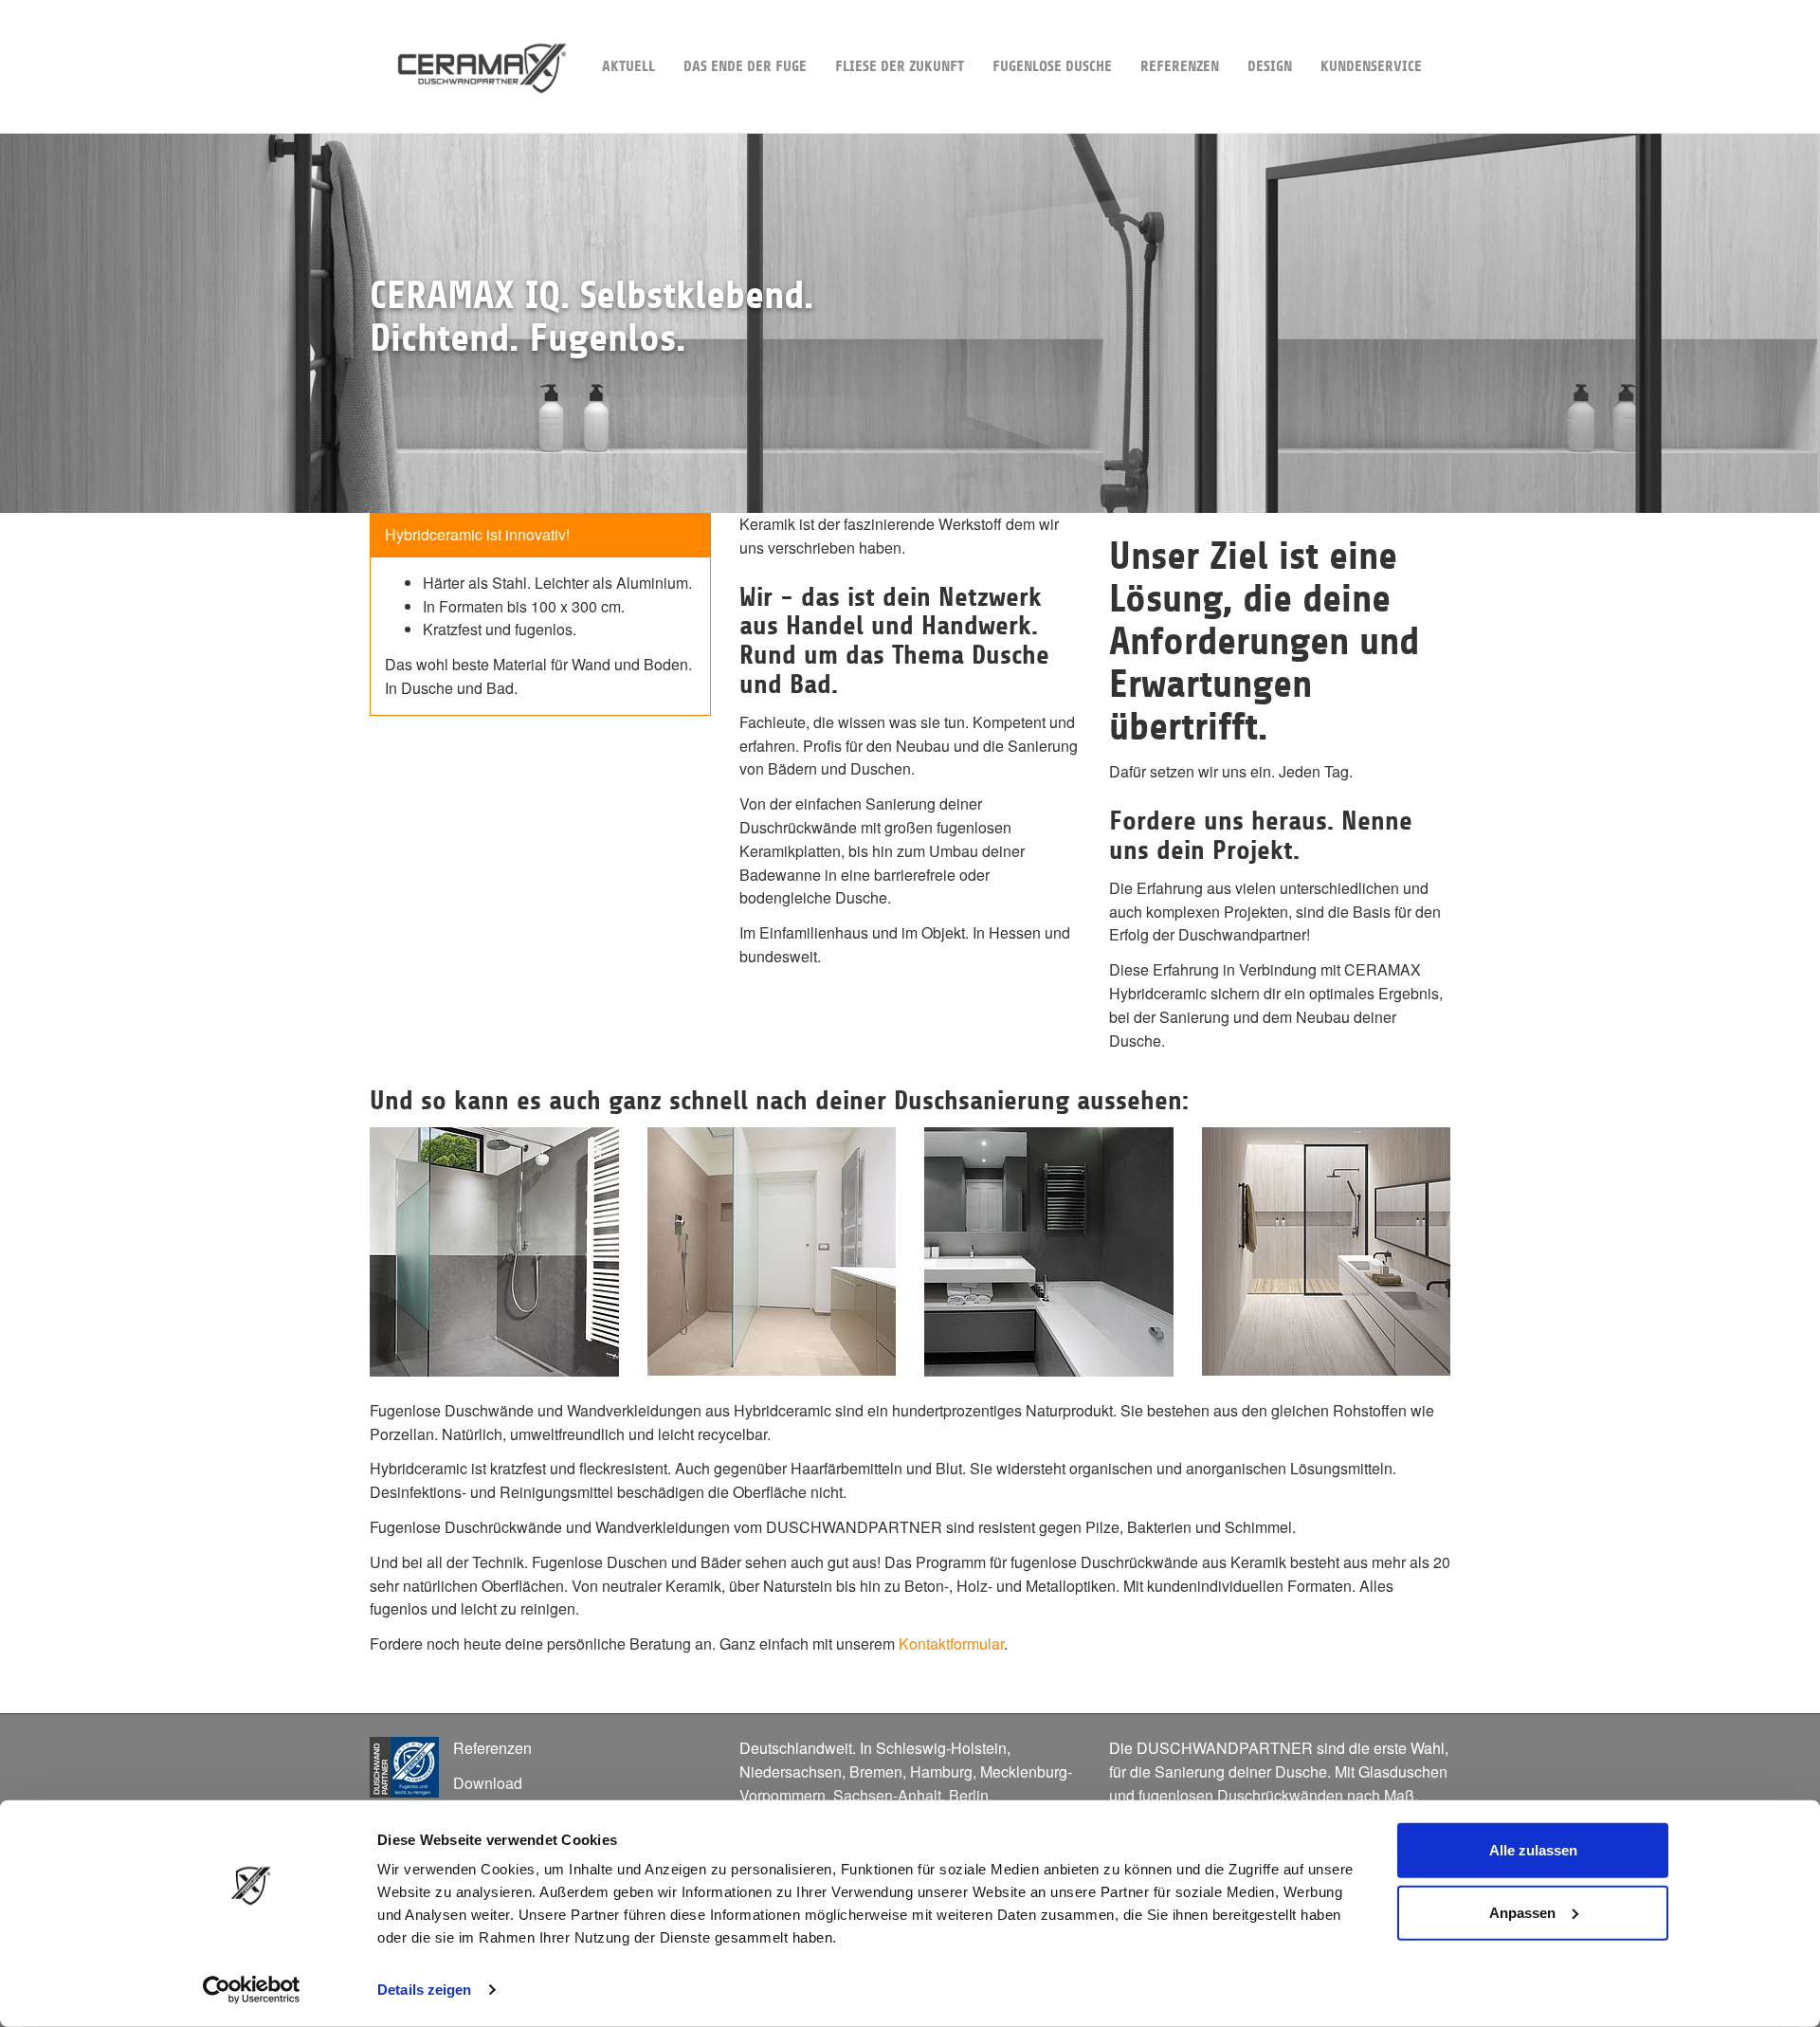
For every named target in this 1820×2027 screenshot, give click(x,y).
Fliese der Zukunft (900, 66)
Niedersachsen (791, 1771)
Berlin (969, 1795)
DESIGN (1270, 66)
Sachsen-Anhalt (887, 1795)
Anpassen (1522, 1912)
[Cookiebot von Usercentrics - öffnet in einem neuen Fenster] (252, 1990)
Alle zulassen (1533, 1850)
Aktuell (628, 66)
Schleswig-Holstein (941, 1748)
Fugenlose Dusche (1052, 66)
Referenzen (1180, 66)
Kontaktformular (951, 1644)
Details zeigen (424, 1990)
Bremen (876, 1771)
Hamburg (941, 1771)
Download (488, 1783)
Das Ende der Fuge (745, 66)
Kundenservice (1371, 66)
